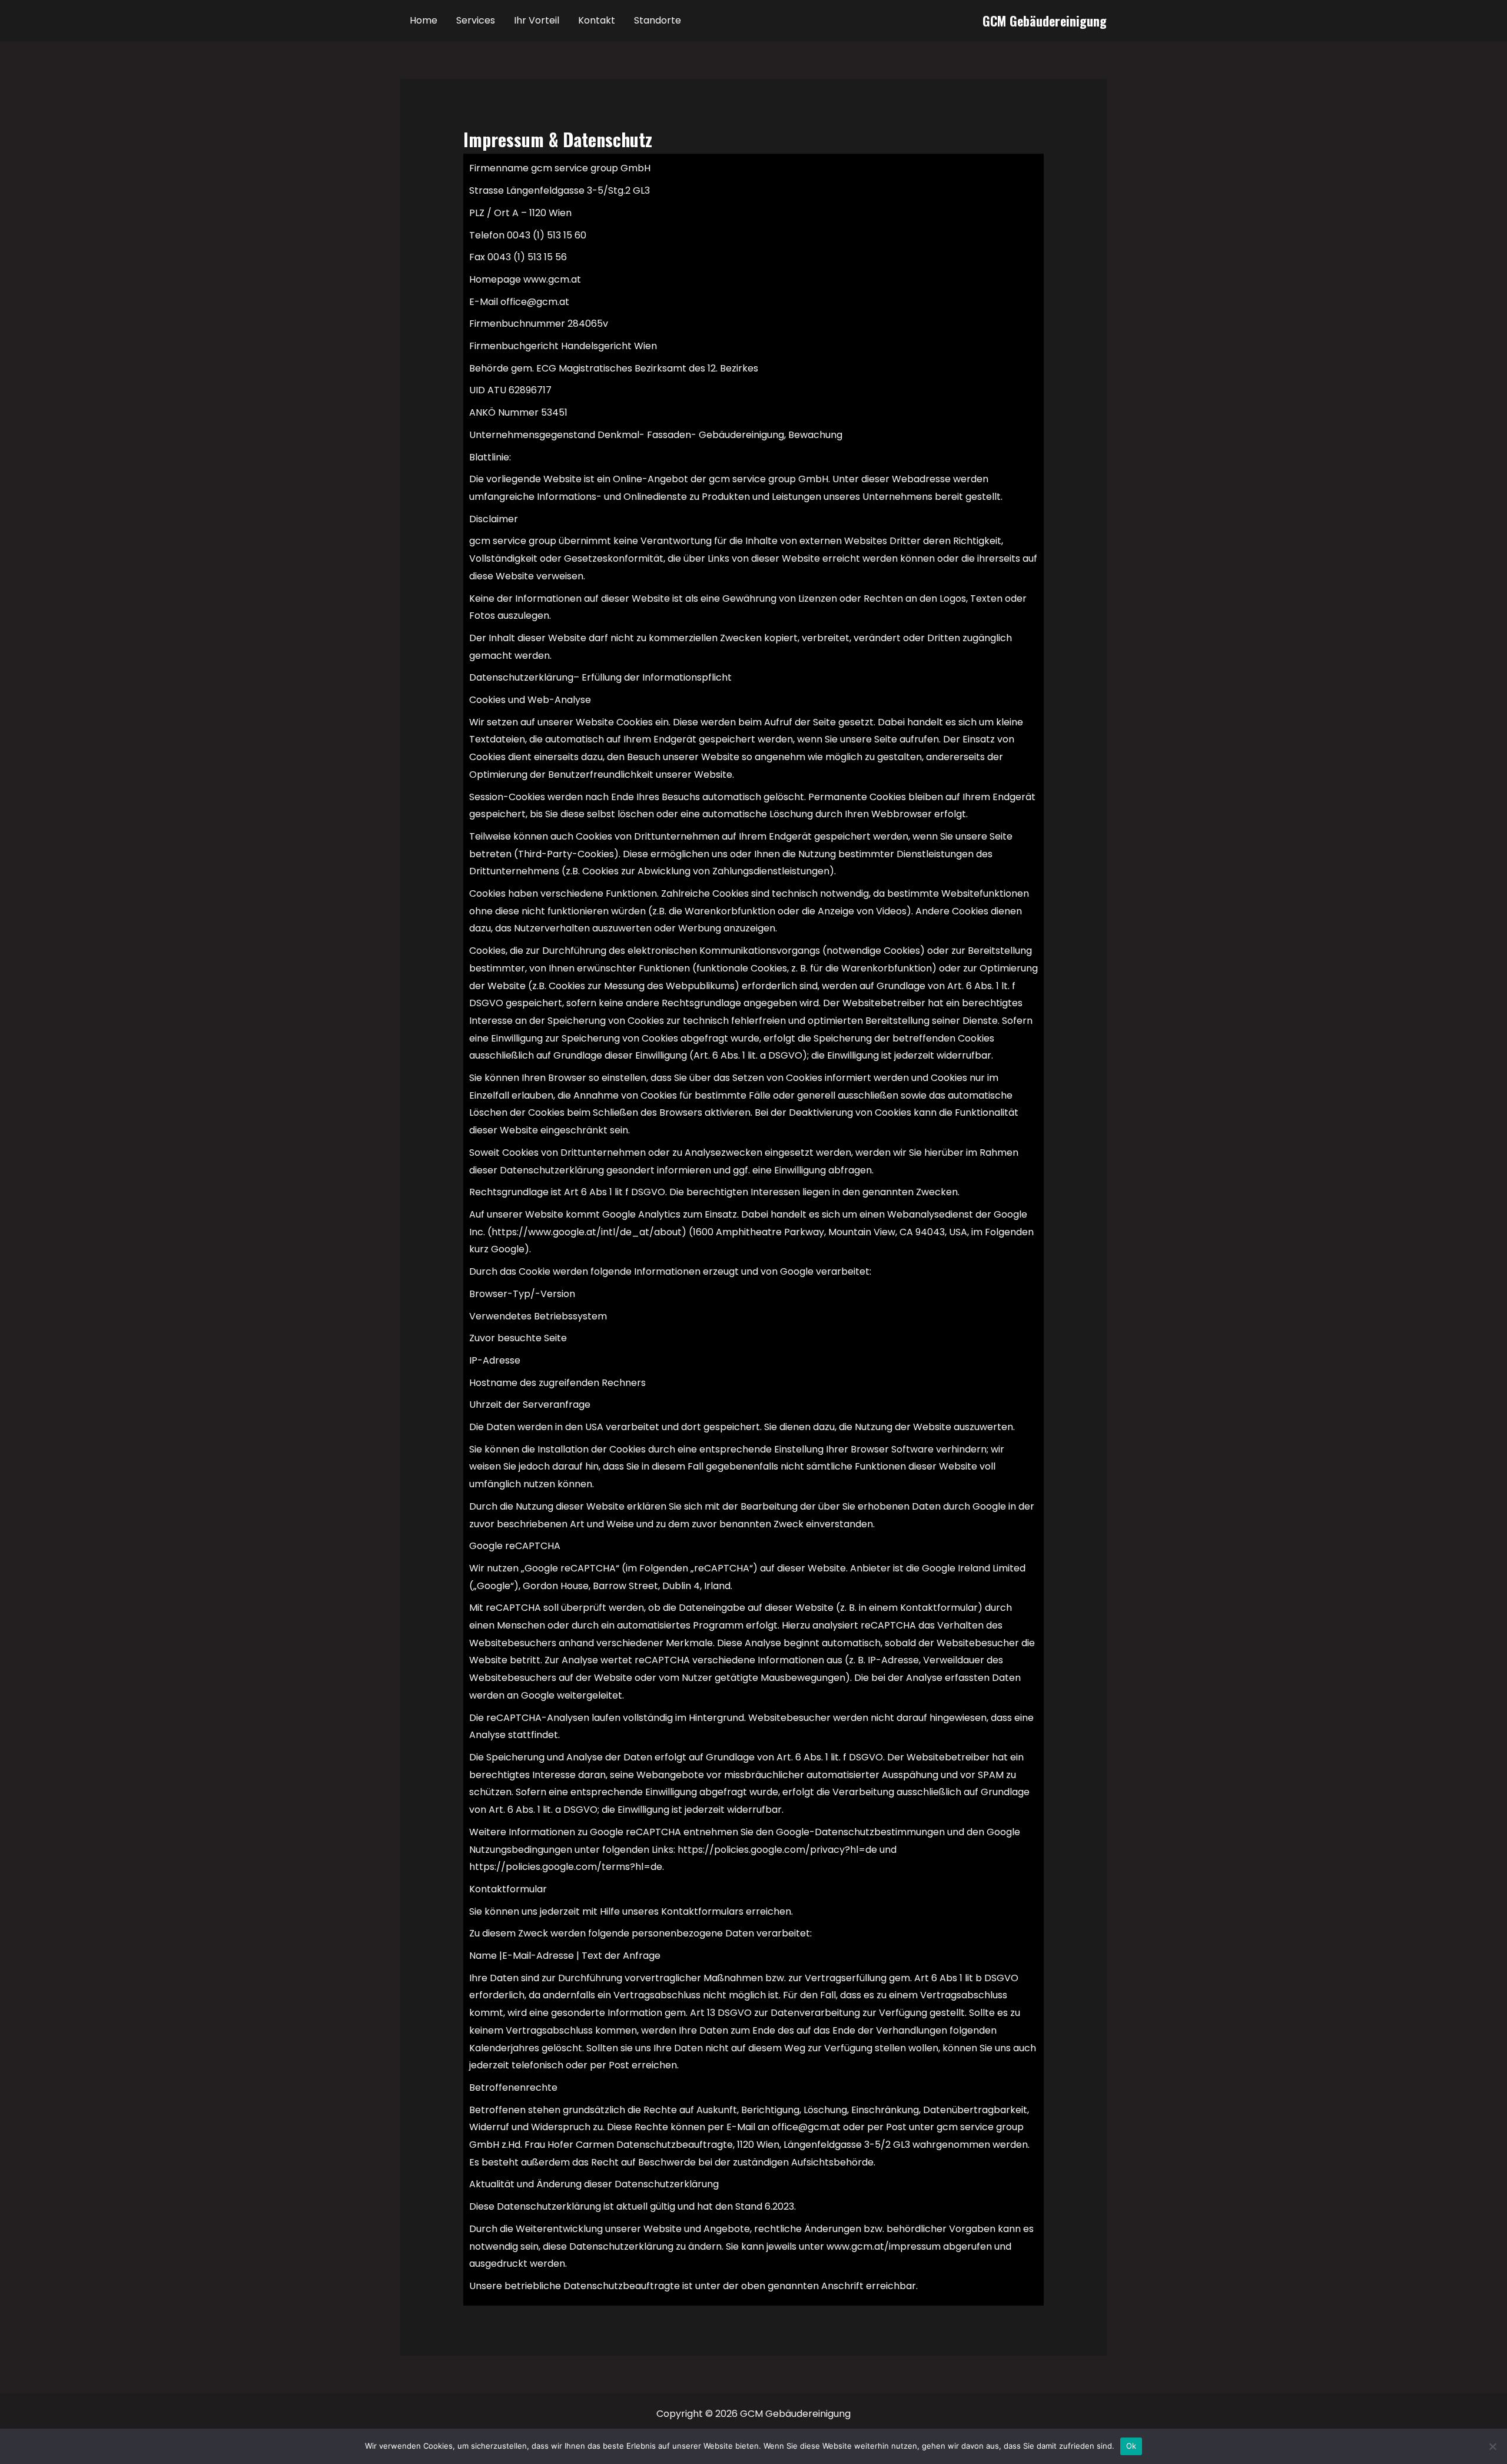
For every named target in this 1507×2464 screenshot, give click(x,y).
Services (476, 20)
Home (424, 20)
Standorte (658, 20)
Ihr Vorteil (537, 20)
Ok (1131, 2446)
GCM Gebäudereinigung (1045, 21)
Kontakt (597, 20)
